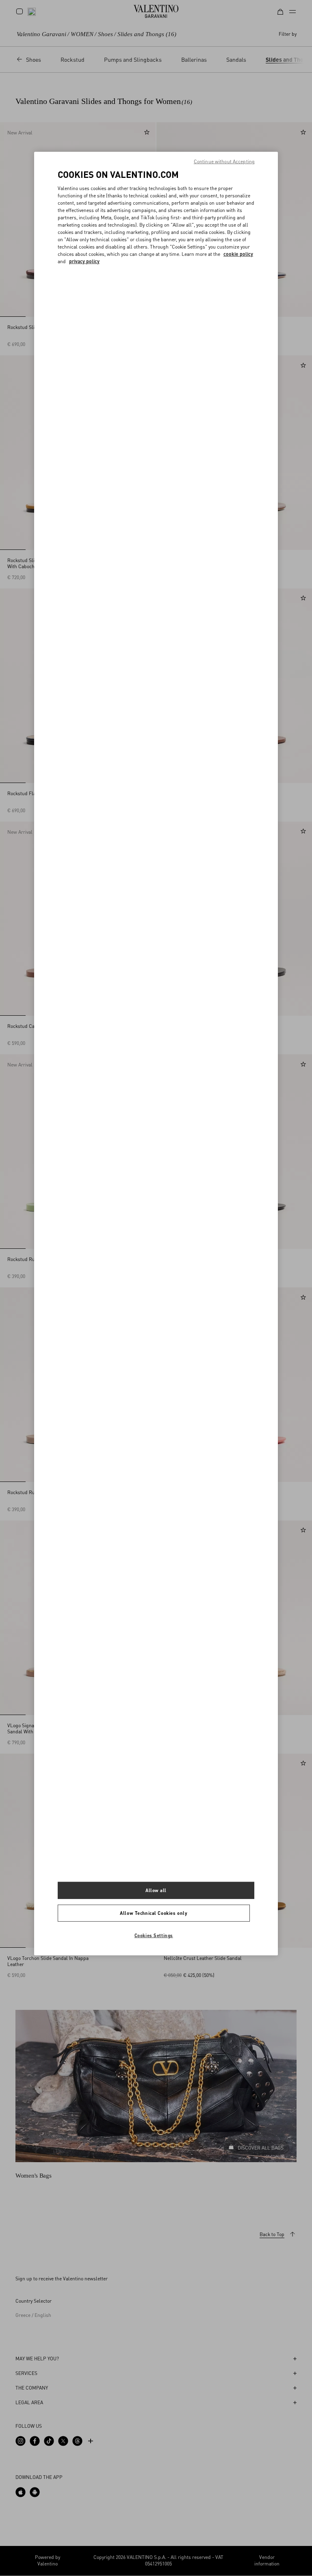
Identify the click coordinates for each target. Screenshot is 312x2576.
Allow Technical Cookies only (154, 1913)
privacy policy (84, 261)
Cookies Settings (154, 1935)
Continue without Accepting (224, 161)
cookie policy (238, 254)
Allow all (156, 1890)
